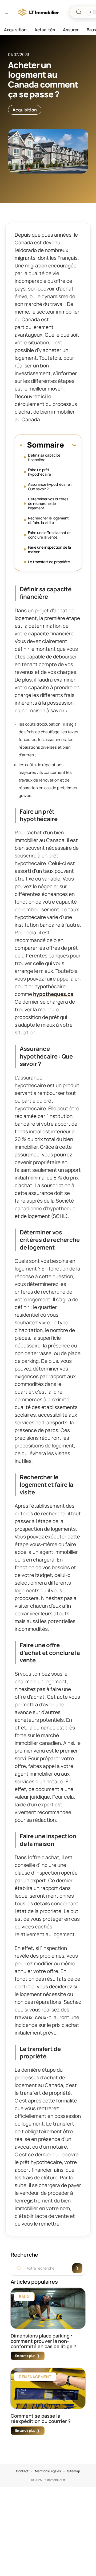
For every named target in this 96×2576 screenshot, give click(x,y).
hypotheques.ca (53, 994)
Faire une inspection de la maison (49, 549)
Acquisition (25, 110)
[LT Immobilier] (38, 12)
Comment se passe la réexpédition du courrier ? (41, 2418)
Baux (24, 2297)
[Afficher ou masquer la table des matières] (70, 445)
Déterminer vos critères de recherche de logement (48, 503)
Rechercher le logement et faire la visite (48, 520)
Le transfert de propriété (49, 562)
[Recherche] (79, 12)
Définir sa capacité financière (44, 457)
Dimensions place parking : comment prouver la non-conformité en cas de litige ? (43, 2341)
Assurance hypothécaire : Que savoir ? (50, 487)
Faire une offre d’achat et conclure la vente (49, 535)
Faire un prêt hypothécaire (39, 472)
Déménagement (35, 2377)
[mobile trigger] (10, 12)
